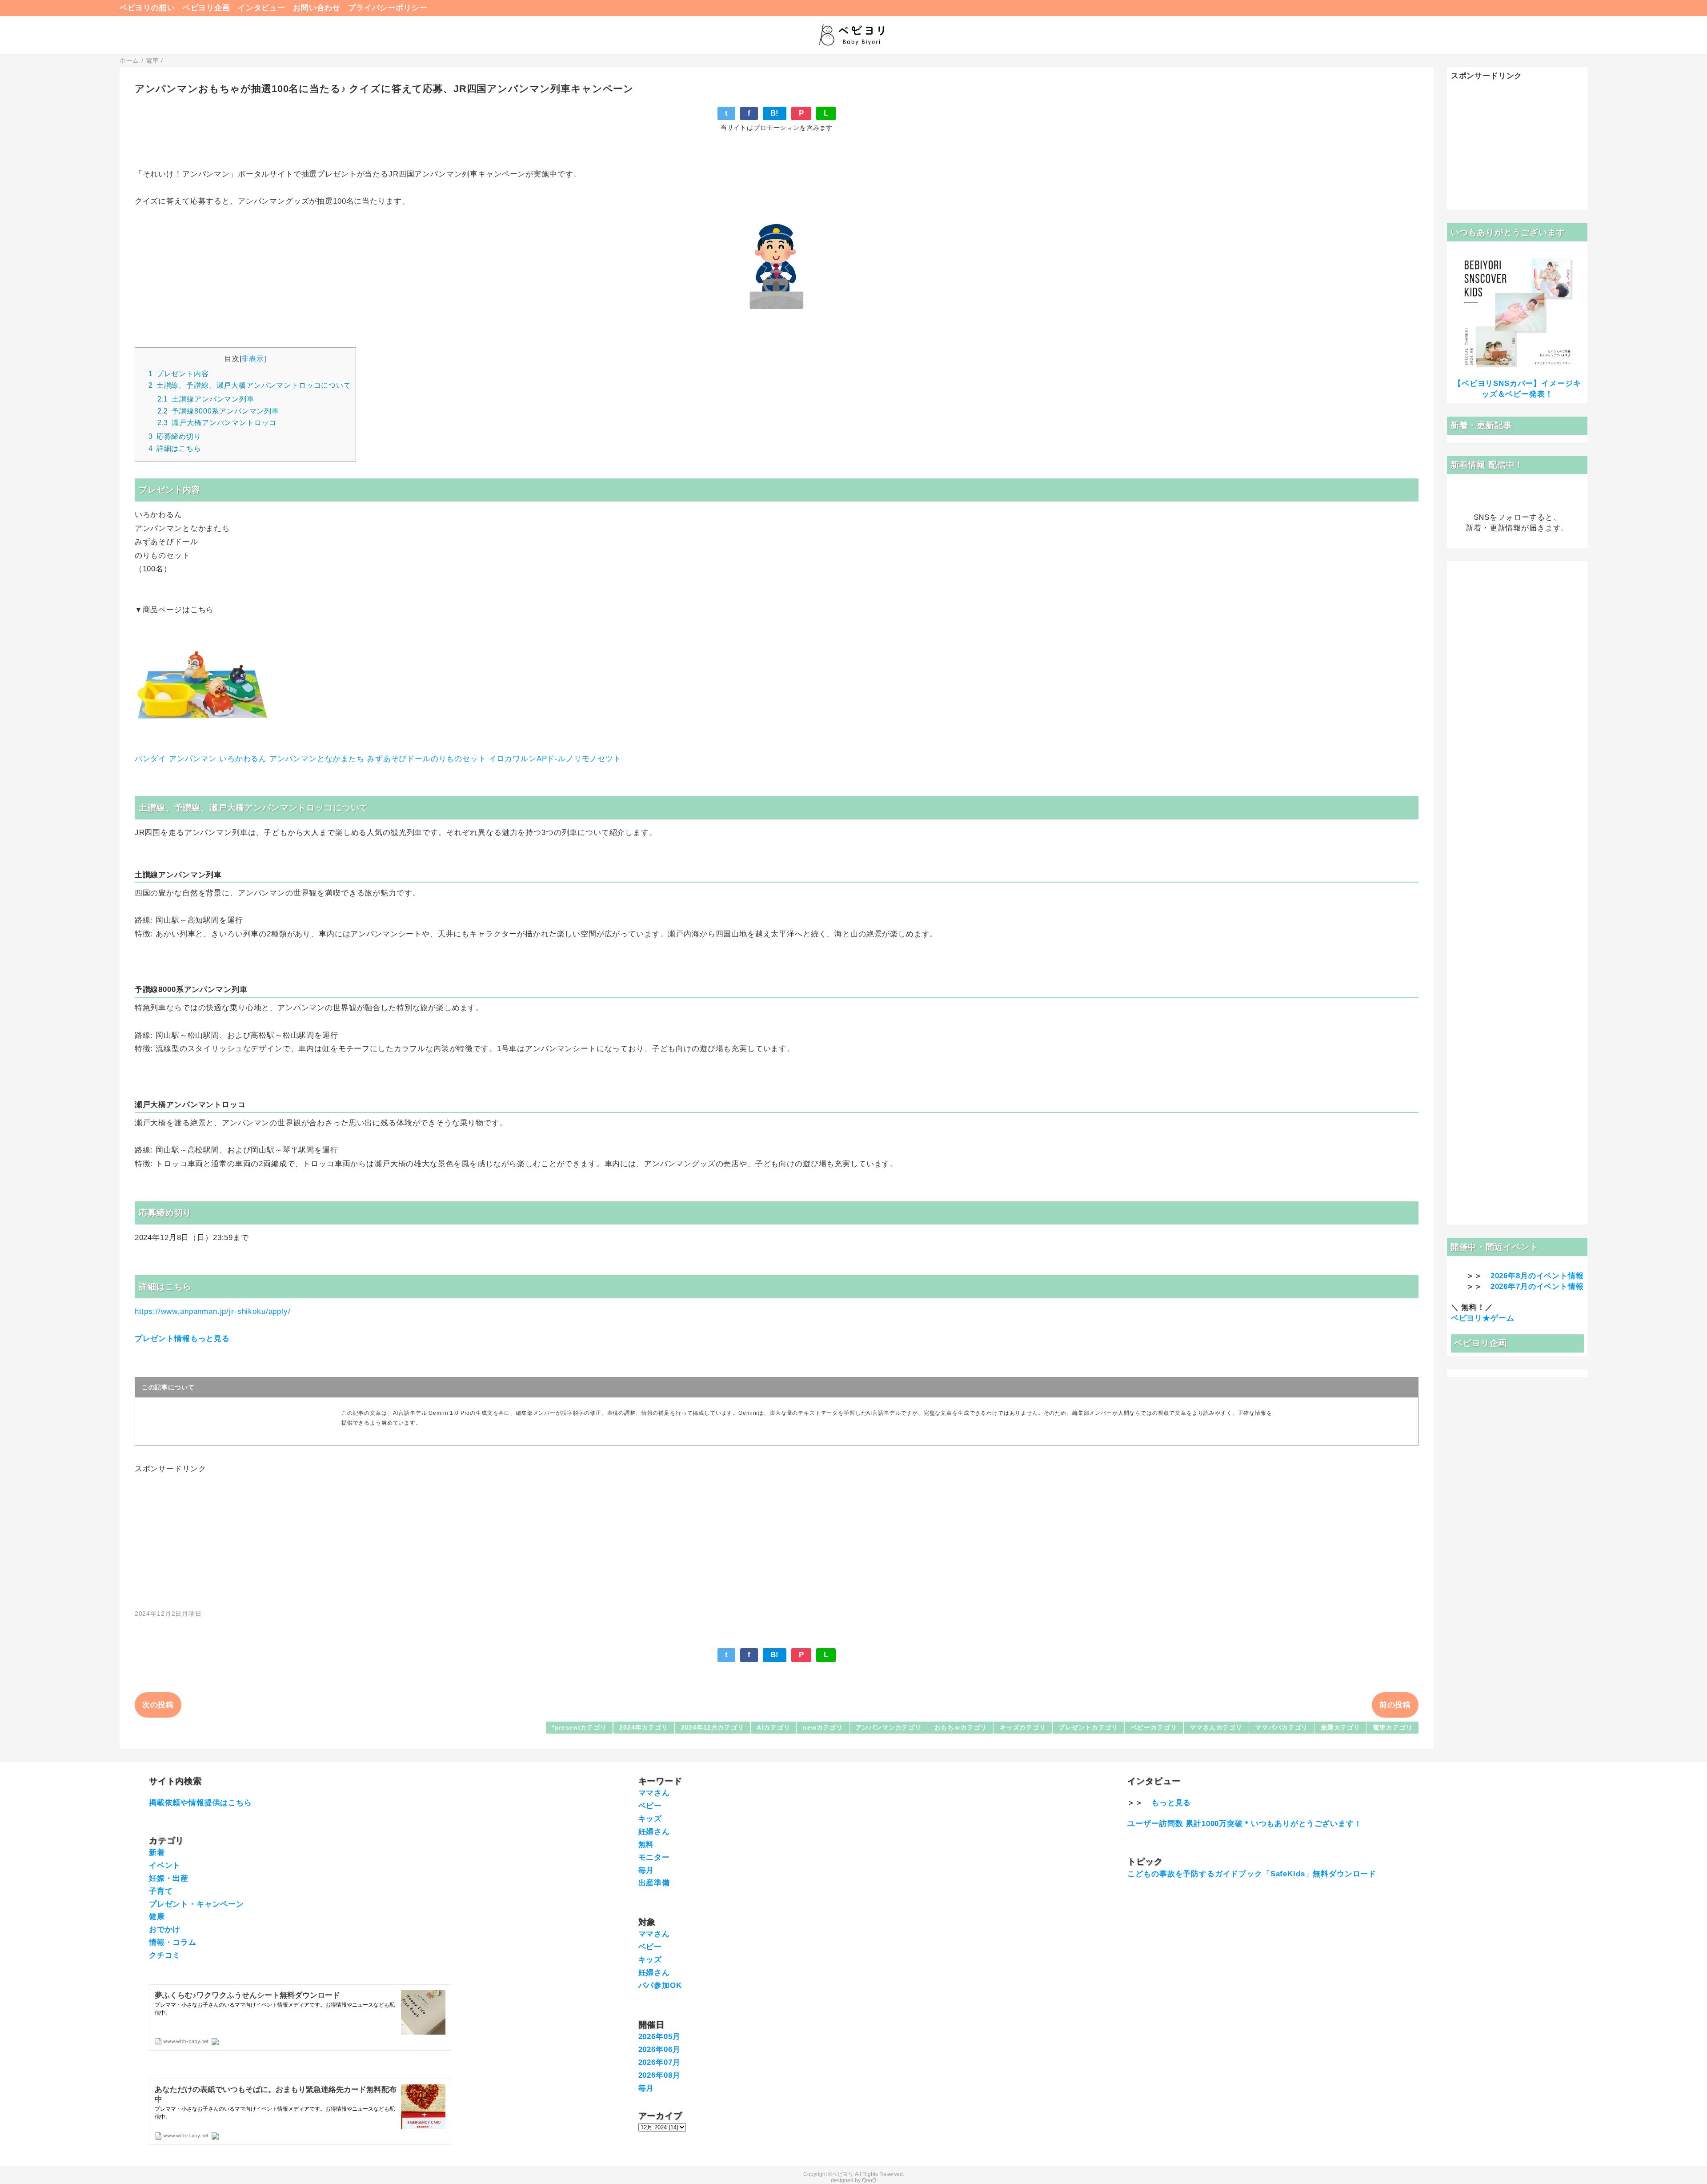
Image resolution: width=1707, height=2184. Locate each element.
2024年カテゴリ (644, 1728)
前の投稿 (1395, 1705)
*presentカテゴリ (579, 1728)
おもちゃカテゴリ (961, 1728)
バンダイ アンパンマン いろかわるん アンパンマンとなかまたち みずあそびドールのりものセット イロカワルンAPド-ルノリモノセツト (378, 759)
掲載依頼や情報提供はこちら (200, 1803)
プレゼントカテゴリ (1088, 1728)
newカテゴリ (823, 1728)
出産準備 (654, 1883)
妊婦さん (654, 1832)
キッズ (650, 1819)
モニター (654, 1857)
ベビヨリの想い (147, 8)
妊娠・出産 (169, 1878)
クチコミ (165, 1955)
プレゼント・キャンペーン (196, 1904)
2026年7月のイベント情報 (1537, 1287)
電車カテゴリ (1392, 1728)
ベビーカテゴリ (1154, 1728)
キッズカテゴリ (1023, 1728)
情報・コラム (173, 1942)
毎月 (646, 1870)
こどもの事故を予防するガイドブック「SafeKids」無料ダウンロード (1252, 1874)
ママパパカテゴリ (1281, 1728)
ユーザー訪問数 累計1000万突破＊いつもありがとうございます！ (1244, 1824)
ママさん (654, 1793)
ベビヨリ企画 (206, 8)
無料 (646, 1845)
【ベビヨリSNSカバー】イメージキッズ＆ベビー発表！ (1517, 389)
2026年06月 (659, 2050)
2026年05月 (659, 2037)
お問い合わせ (317, 8)
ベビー (650, 1806)
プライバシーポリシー (388, 8)
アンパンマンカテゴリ (889, 1728)
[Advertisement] (777, 1537)
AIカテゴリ (773, 1728)
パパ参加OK (660, 1985)
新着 (157, 1853)
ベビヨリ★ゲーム (1483, 1318)
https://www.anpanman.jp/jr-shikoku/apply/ (213, 1311)
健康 (157, 1917)
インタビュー (262, 8)
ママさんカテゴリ (1216, 1728)
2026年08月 (659, 2075)
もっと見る (1171, 1803)
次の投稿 (158, 1705)
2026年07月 (659, 2062)
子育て (161, 1891)
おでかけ (165, 1929)
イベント (165, 1865)
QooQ (869, 2180)
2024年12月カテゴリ (713, 1728)
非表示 (253, 358)
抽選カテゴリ (1340, 1728)
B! (775, 113)
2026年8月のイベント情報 (1537, 1276)
